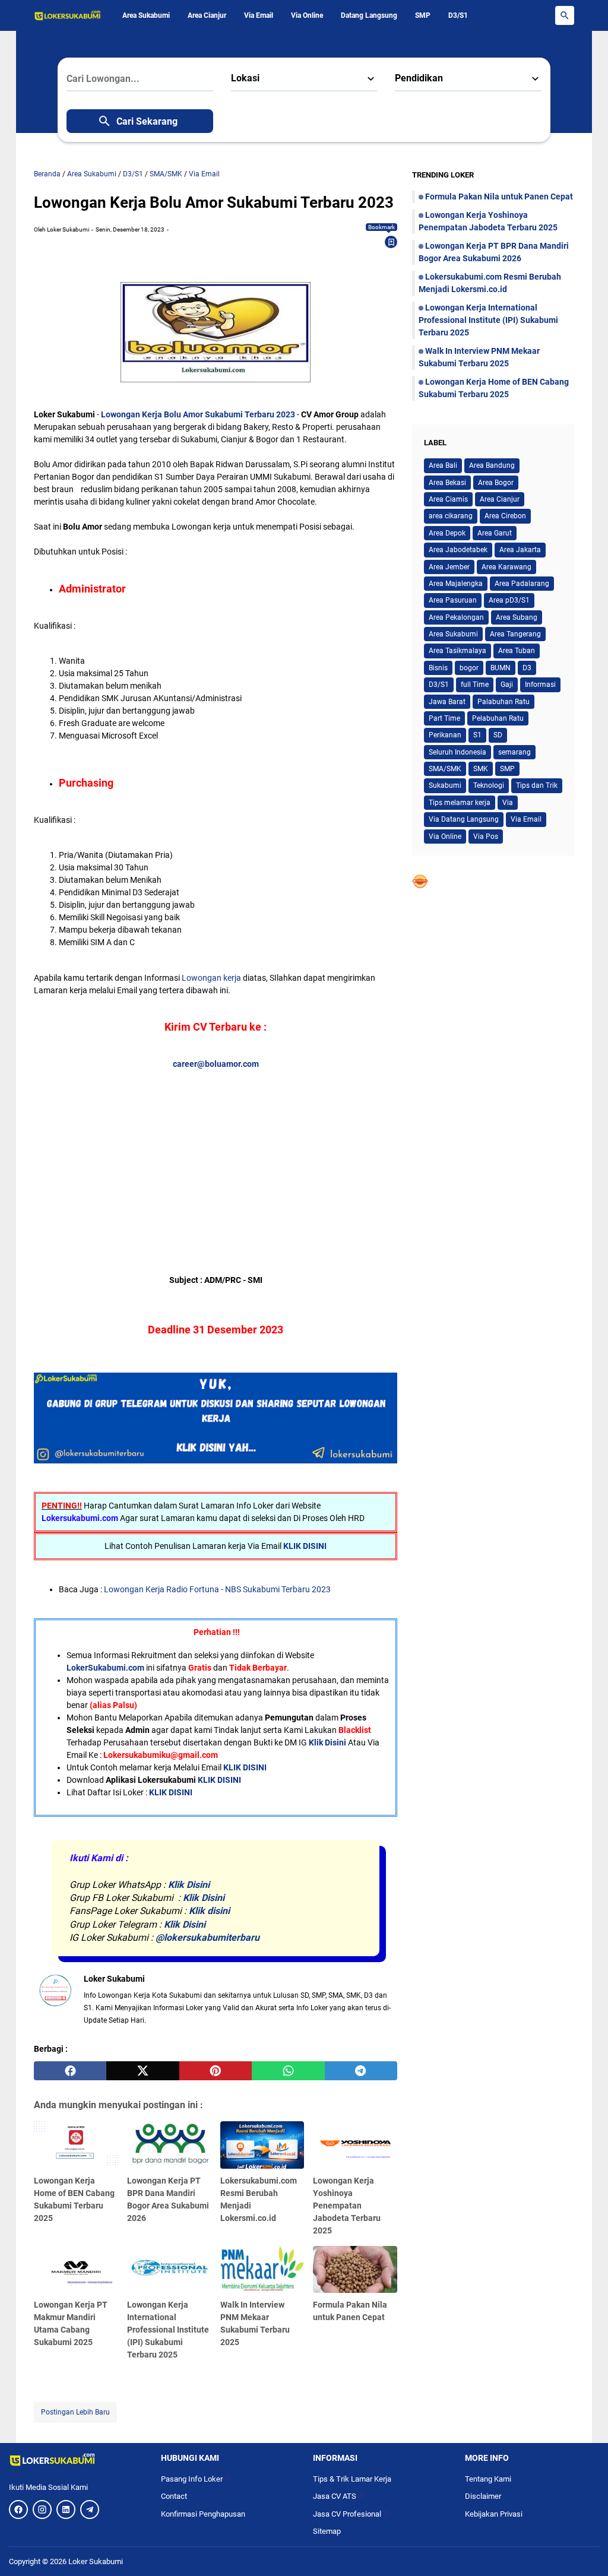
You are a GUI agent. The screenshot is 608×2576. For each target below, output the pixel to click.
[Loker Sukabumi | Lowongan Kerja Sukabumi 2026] (68, 15)
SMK (481, 769)
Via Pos (486, 837)
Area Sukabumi (146, 15)
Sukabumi (445, 785)
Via (508, 803)
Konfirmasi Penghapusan (203, 2514)
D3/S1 (458, 15)
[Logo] (76, 2460)
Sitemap (327, 2531)
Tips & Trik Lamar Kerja (352, 2479)
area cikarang (451, 516)
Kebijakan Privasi (494, 2514)
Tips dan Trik (537, 785)
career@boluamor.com (216, 1064)
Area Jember (449, 567)
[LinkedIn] (66, 2510)
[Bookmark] (391, 242)
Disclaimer (483, 2496)
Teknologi (489, 785)
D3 (527, 668)
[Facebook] (18, 2510)
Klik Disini (327, 1742)
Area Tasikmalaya (457, 651)
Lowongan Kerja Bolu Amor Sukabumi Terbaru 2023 (198, 414)
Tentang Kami (488, 2479)
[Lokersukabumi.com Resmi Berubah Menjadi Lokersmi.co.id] (262, 2145)
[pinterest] (216, 2071)
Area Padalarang (522, 584)
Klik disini (209, 1911)
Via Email (259, 15)
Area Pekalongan (456, 617)
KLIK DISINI (305, 1546)
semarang (514, 752)
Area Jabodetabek (458, 550)
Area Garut (495, 533)
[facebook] (70, 2071)
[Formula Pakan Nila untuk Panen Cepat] (355, 2270)
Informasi (540, 685)
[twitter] (142, 2071)
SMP (423, 15)
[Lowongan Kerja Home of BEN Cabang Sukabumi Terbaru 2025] (76, 2145)
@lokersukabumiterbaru (208, 1937)
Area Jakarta (520, 550)
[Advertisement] (216, 1154)
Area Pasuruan (453, 600)
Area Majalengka (456, 584)
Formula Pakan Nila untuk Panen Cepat (499, 197)
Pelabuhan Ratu (498, 718)
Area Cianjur (207, 15)
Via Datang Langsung (464, 819)
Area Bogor (496, 483)
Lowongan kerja (211, 978)
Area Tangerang (515, 634)
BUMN (501, 668)
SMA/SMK (445, 769)
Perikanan (445, 735)
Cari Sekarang (147, 121)
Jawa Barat (447, 702)
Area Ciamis (448, 499)
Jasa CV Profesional (351, 2514)
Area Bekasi (447, 483)
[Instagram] (42, 2510)
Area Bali (443, 465)
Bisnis (438, 668)
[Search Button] (565, 15)
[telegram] (361, 2071)
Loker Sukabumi (96, 2561)
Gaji (507, 685)
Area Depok (447, 533)
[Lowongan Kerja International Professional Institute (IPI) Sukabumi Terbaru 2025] (169, 2270)
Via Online (307, 15)
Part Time (444, 718)
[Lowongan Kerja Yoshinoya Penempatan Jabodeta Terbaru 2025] (355, 2145)
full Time (475, 685)
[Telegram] (90, 2510)
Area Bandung (492, 465)
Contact (174, 2496)
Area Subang (517, 617)
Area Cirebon (505, 516)
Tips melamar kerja (460, 803)
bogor (469, 668)
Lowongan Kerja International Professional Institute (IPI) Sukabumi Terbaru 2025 (168, 2330)
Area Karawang (506, 567)
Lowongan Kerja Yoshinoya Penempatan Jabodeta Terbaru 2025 (347, 2206)
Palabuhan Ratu (503, 702)
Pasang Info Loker (196, 2479)
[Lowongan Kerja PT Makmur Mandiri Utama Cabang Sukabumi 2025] (76, 2270)
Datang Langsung (369, 15)
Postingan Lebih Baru (75, 2412)
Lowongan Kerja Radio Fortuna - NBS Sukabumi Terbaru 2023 (217, 1589)
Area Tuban (517, 651)
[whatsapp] (288, 2071)
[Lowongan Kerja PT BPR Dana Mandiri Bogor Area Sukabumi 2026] (169, 2145)
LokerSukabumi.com (105, 1668)
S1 (477, 735)
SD (498, 735)
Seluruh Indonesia (457, 752)
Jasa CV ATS (339, 2496)
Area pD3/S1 (509, 600)
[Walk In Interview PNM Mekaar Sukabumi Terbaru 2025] (262, 2270)
